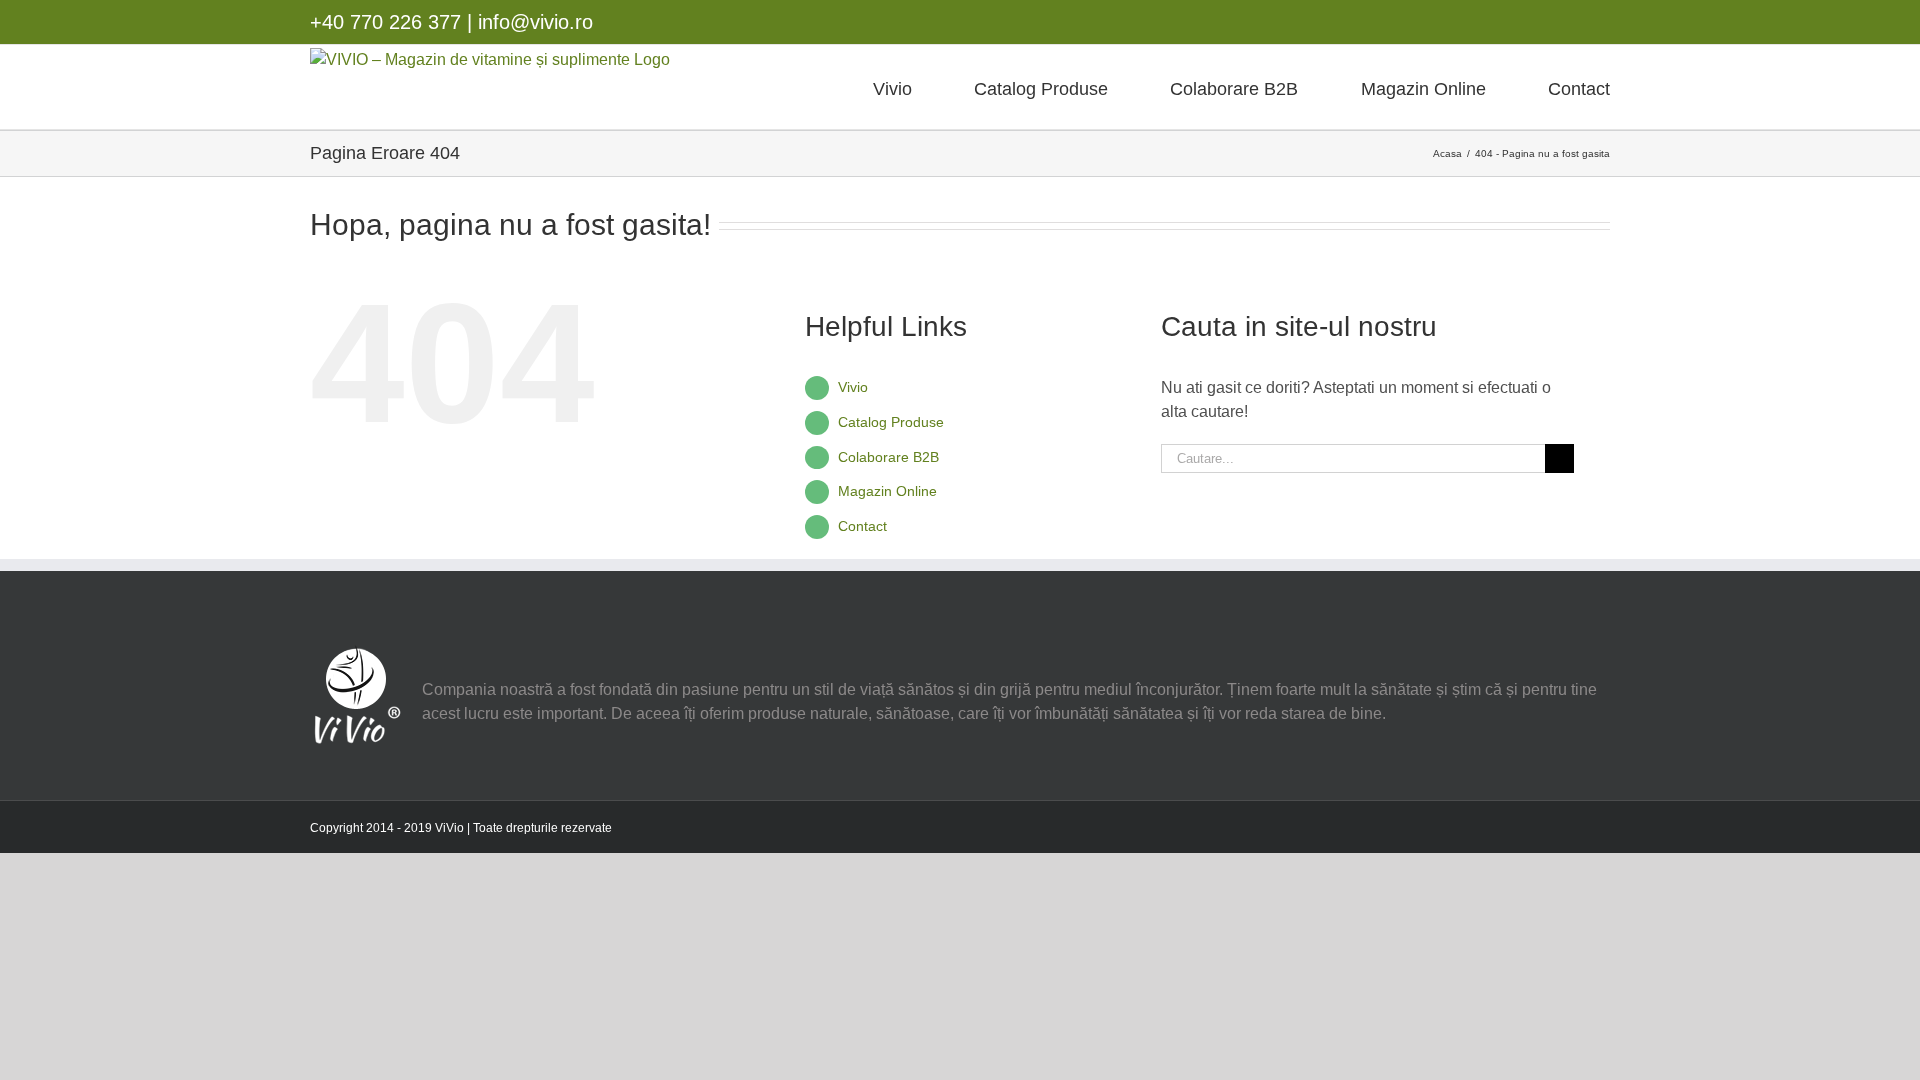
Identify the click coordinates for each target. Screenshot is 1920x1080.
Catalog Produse (891, 422)
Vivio (853, 387)
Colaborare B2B (888, 457)
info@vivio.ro (535, 22)
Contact (862, 526)
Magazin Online (887, 491)
